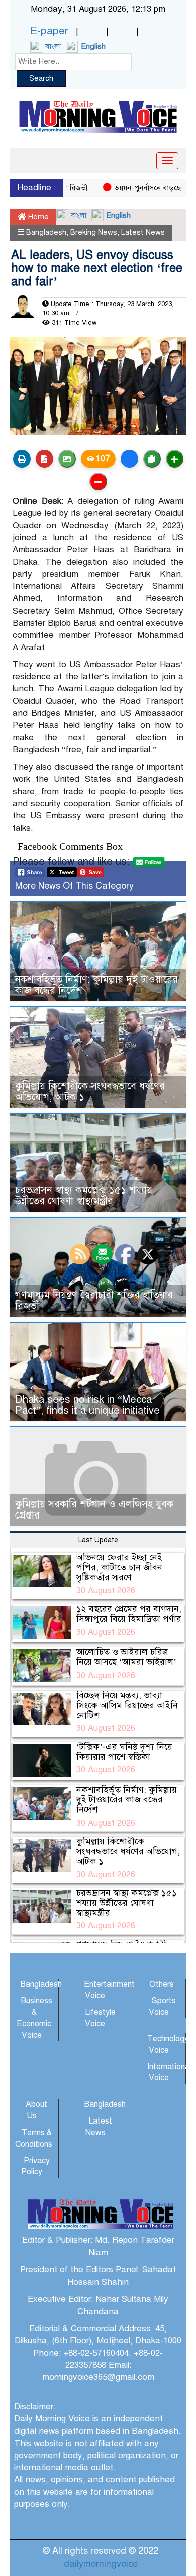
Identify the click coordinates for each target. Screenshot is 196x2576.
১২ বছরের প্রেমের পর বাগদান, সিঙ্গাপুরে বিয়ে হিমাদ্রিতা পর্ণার (129, 1614)
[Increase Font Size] (175, 459)
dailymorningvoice (101, 2564)
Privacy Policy (35, 2166)
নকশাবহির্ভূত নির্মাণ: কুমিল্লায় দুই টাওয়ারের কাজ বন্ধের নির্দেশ (96, 985)
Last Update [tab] (98, 1540)
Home (37, 217)
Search (41, 78)
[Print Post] (22, 459)
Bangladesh (46, 232)
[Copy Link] (152, 459)
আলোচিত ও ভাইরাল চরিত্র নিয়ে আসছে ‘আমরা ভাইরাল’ (126, 1657)
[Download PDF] (44, 459)
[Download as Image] (67, 459)
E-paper (49, 31)
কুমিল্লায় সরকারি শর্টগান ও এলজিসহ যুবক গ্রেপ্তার (94, 1510)
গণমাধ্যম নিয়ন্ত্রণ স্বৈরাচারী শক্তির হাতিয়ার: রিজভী (95, 1301)
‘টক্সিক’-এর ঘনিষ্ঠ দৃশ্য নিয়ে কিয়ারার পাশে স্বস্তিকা (124, 1752)
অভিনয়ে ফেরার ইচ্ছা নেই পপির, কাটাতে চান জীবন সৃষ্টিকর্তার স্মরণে (119, 1567)
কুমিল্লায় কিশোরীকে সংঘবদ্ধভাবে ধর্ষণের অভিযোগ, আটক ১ (90, 1091)
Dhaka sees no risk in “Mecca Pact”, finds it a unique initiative (87, 1405)
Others (162, 1984)
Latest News (143, 232)
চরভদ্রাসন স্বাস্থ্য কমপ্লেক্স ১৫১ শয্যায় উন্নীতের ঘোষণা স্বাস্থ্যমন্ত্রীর (84, 1196)
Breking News (94, 232)
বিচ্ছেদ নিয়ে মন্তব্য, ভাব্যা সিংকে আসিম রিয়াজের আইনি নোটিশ (127, 1705)
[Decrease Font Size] (98, 481)
